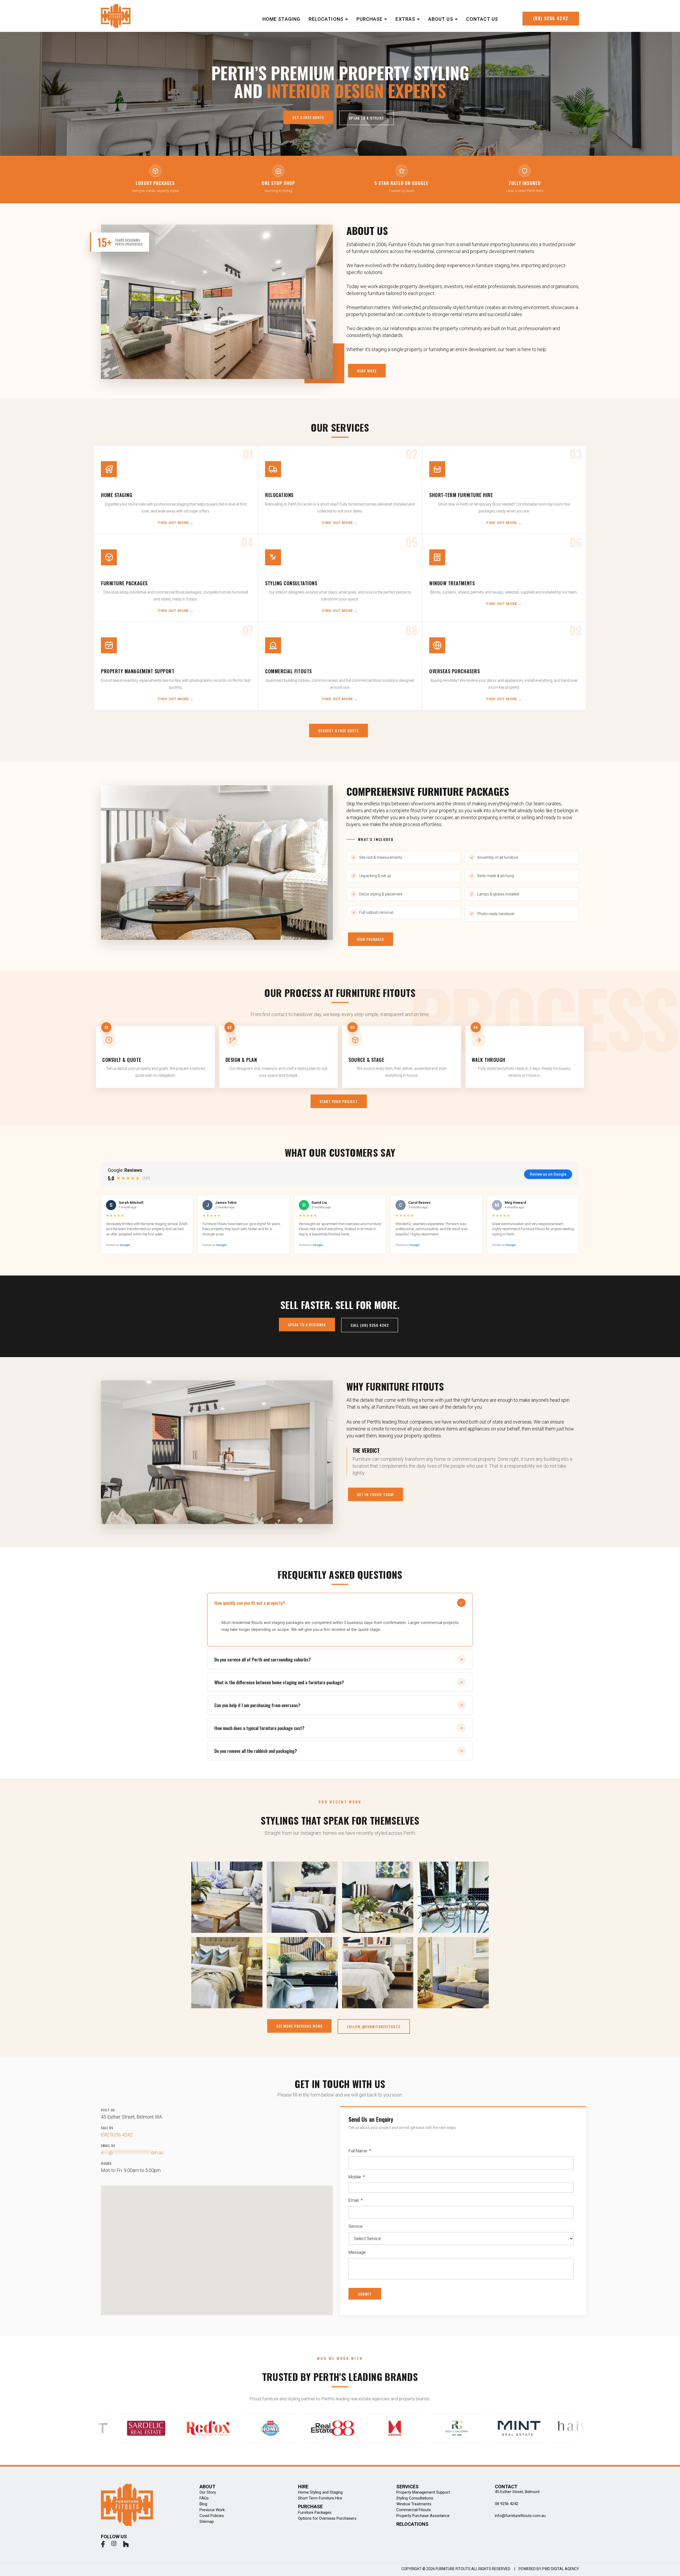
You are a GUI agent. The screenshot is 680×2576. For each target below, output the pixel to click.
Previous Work (212, 2510)
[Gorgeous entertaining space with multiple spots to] (227, 1897)
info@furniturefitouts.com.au (520, 2516)
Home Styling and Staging (320, 2492)
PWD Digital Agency (561, 2569)
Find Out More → (176, 523)
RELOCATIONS (412, 2524)
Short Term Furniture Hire (320, 2498)
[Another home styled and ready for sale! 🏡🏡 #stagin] (378, 1897)
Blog (203, 2504)
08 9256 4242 (507, 2504)
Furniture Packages (315, 2512)
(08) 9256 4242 (117, 2135)
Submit (365, 2294)
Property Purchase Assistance (423, 2516)
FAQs (204, 2498)
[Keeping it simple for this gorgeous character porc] (453, 1897)
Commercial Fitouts (414, 2510)
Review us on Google (548, 1174)
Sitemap (207, 2522)
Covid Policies (212, 2516)
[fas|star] (103, 2545)
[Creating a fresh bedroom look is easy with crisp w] (302, 1897)
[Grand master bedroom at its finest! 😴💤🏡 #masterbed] (227, 1973)
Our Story (208, 2492)
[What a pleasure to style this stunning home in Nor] (378, 1973)
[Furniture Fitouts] (116, 16)
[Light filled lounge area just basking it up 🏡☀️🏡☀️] (453, 1973)
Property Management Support (423, 2492)
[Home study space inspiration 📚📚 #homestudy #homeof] (302, 1973)
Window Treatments (414, 2504)
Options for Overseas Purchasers (327, 2518)
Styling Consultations (415, 2498)
